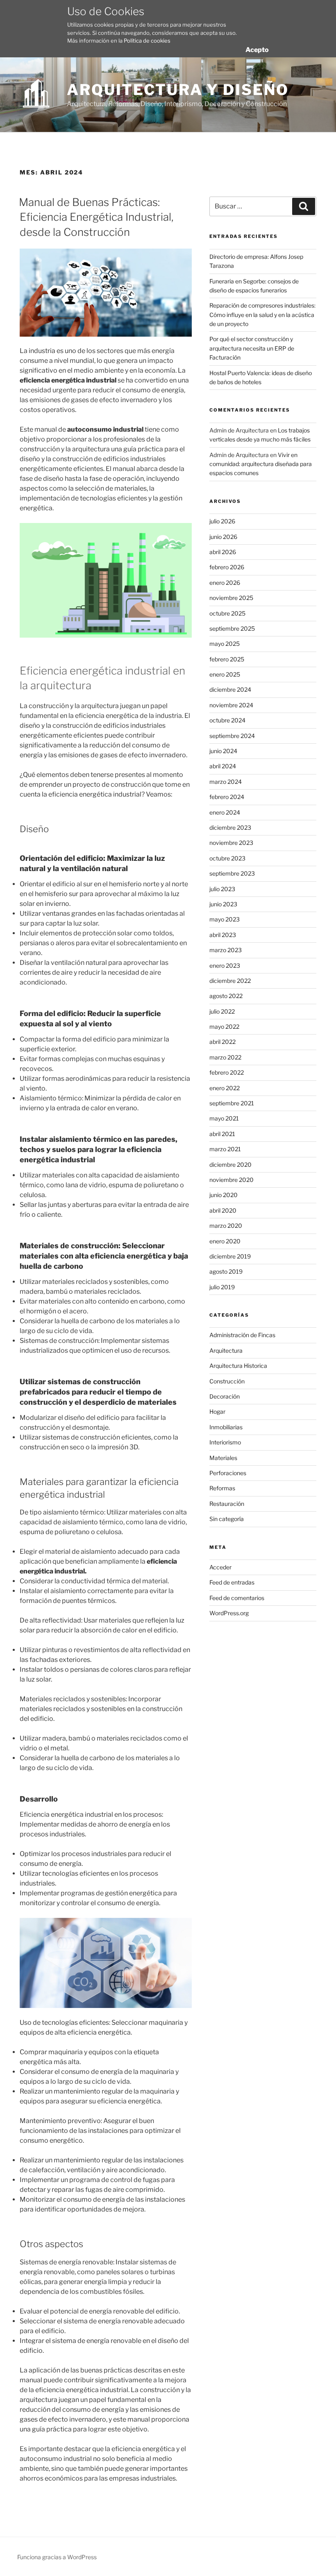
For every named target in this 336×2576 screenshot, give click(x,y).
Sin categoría (227, 1519)
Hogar (217, 1411)
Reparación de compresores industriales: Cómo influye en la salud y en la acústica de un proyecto (262, 315)
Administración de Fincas (242, 1335)
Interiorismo (225, 1442)
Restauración (227, 1504)
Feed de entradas (232, 1582)
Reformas (222, 1488)
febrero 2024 (227, 797)
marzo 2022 (225, 1057)
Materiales (223, 1458)
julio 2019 (222, 1287)
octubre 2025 (227, 613)
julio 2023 (222, 889)
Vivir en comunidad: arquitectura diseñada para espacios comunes (261, 464)
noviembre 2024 (231, 705)
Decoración (225, 1396)
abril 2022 (222, 1042)
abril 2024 (223, 766)
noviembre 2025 (231, 598)
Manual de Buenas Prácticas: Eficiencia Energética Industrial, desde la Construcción (96, 217)
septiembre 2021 (232, 1103)
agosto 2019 (226, 1271)
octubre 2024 (227, 720)
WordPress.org (229, 1613)
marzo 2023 (226, 950)
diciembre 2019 (230, 1256)
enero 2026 (225, 583)
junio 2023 (223, 904)
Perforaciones (228, 1473)
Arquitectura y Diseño (178, 90)
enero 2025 (225, 674)
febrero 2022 (227, 1072)
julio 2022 (222, 1011)
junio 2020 (224, 1195)
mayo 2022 (224, 1027)
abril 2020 (223, 1210)
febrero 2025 (227, 659)
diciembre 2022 (230, 981)
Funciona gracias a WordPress (57, 2557)
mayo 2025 (225, 644)
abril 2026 (223, 552)
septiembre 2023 (232, 873)
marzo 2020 (226, 1226)
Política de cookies (147, 41)
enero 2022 (225, 1088)
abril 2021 (222, 1134)
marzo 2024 (226, 782)
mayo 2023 (225, 919)
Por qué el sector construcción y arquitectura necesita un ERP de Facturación (252, 348)
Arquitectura (226, 1350)
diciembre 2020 (230, 1165)
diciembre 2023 (230, 827)
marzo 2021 (225, 1149)
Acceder (220, 1567)
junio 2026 (223, 537)
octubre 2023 (227, 858)
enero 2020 (225, 1241)
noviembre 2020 (232, 1180)
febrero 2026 (227, 567)
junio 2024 (223, 751)
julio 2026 (222, 521)
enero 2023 (225, 965)
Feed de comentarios (237, 1598)
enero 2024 (225, 812)
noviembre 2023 (231, 843)
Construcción (227, 1381)
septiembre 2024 (232, 736)
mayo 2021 (224, 1118)
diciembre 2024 (230, 689)
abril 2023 (223, 935)
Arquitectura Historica (238, 1366)
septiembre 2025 (232, 628)
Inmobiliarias (226, 1427)
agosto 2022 (226, 996)
